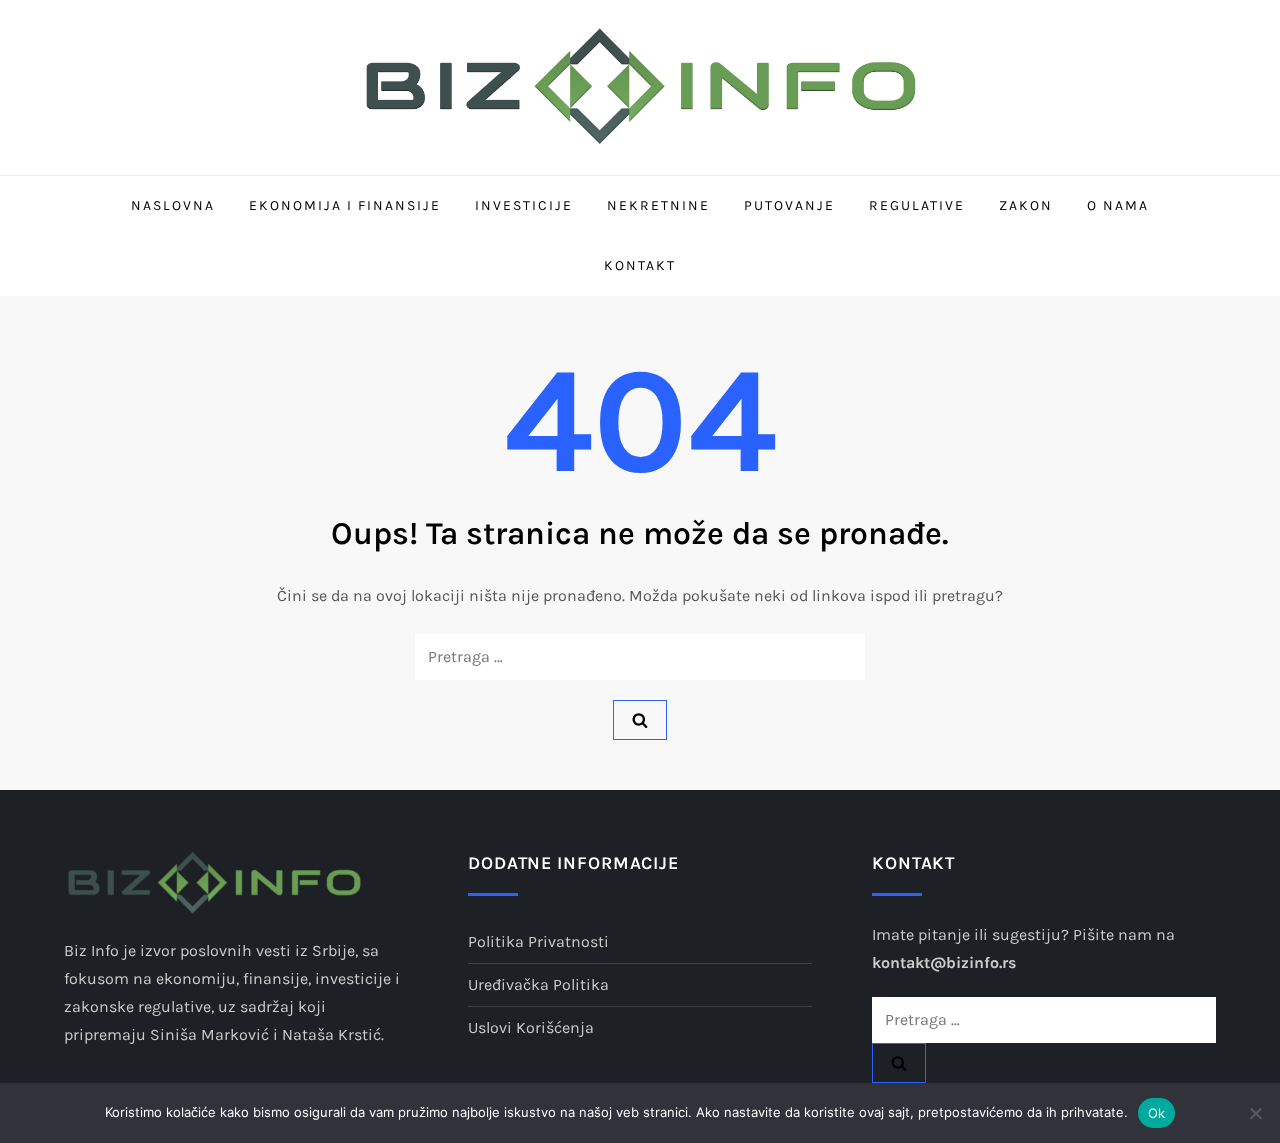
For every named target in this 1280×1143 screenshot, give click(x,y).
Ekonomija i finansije (345, 205)
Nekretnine (658, 205)
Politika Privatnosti (538, 941)
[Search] (640, 720)
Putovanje (789, 205)
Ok (1157, 1113)
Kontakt (640, 265)
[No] (1255, 1113)
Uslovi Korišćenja (531, 1027)
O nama (1118, 205)
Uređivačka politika (538, 984)
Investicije (524, 205)
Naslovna (173, 205)
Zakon (1026, 205)
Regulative (917, 205)
